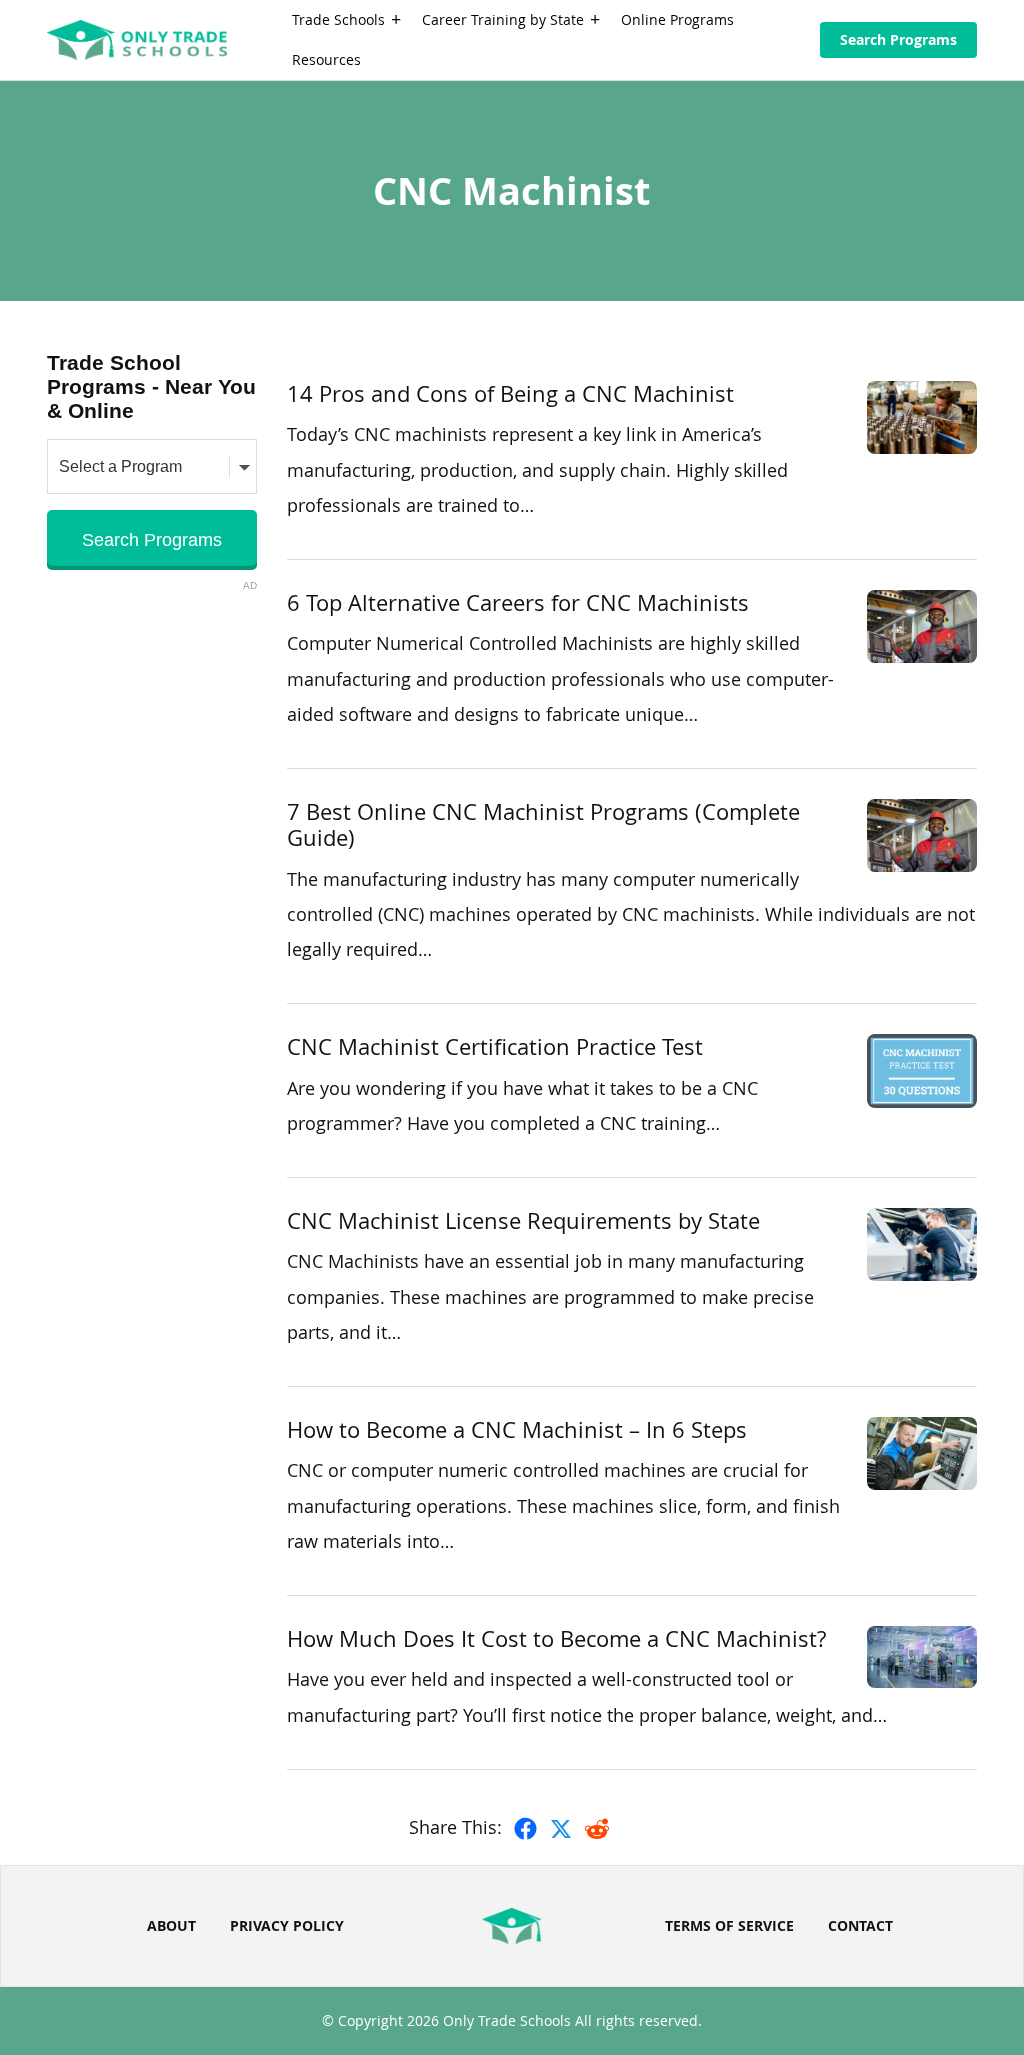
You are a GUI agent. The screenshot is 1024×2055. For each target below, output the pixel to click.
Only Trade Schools (507, 2020)
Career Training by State (503, 19)
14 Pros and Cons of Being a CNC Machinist (510, 393)
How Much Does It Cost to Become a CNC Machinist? (556, 1638)
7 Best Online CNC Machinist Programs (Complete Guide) (543, 824)
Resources (326, 59)
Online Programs (677, 19)
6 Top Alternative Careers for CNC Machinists (518, 602)
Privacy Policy (287, 1925)
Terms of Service (729, 1925)
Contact (860, 1925)
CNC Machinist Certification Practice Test (495, 1046)
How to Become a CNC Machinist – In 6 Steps (517, 1429)
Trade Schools (338, 19)
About (171, 1925)
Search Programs (898, 39)
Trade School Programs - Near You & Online (151, 386)
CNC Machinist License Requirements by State (523, 1220)
